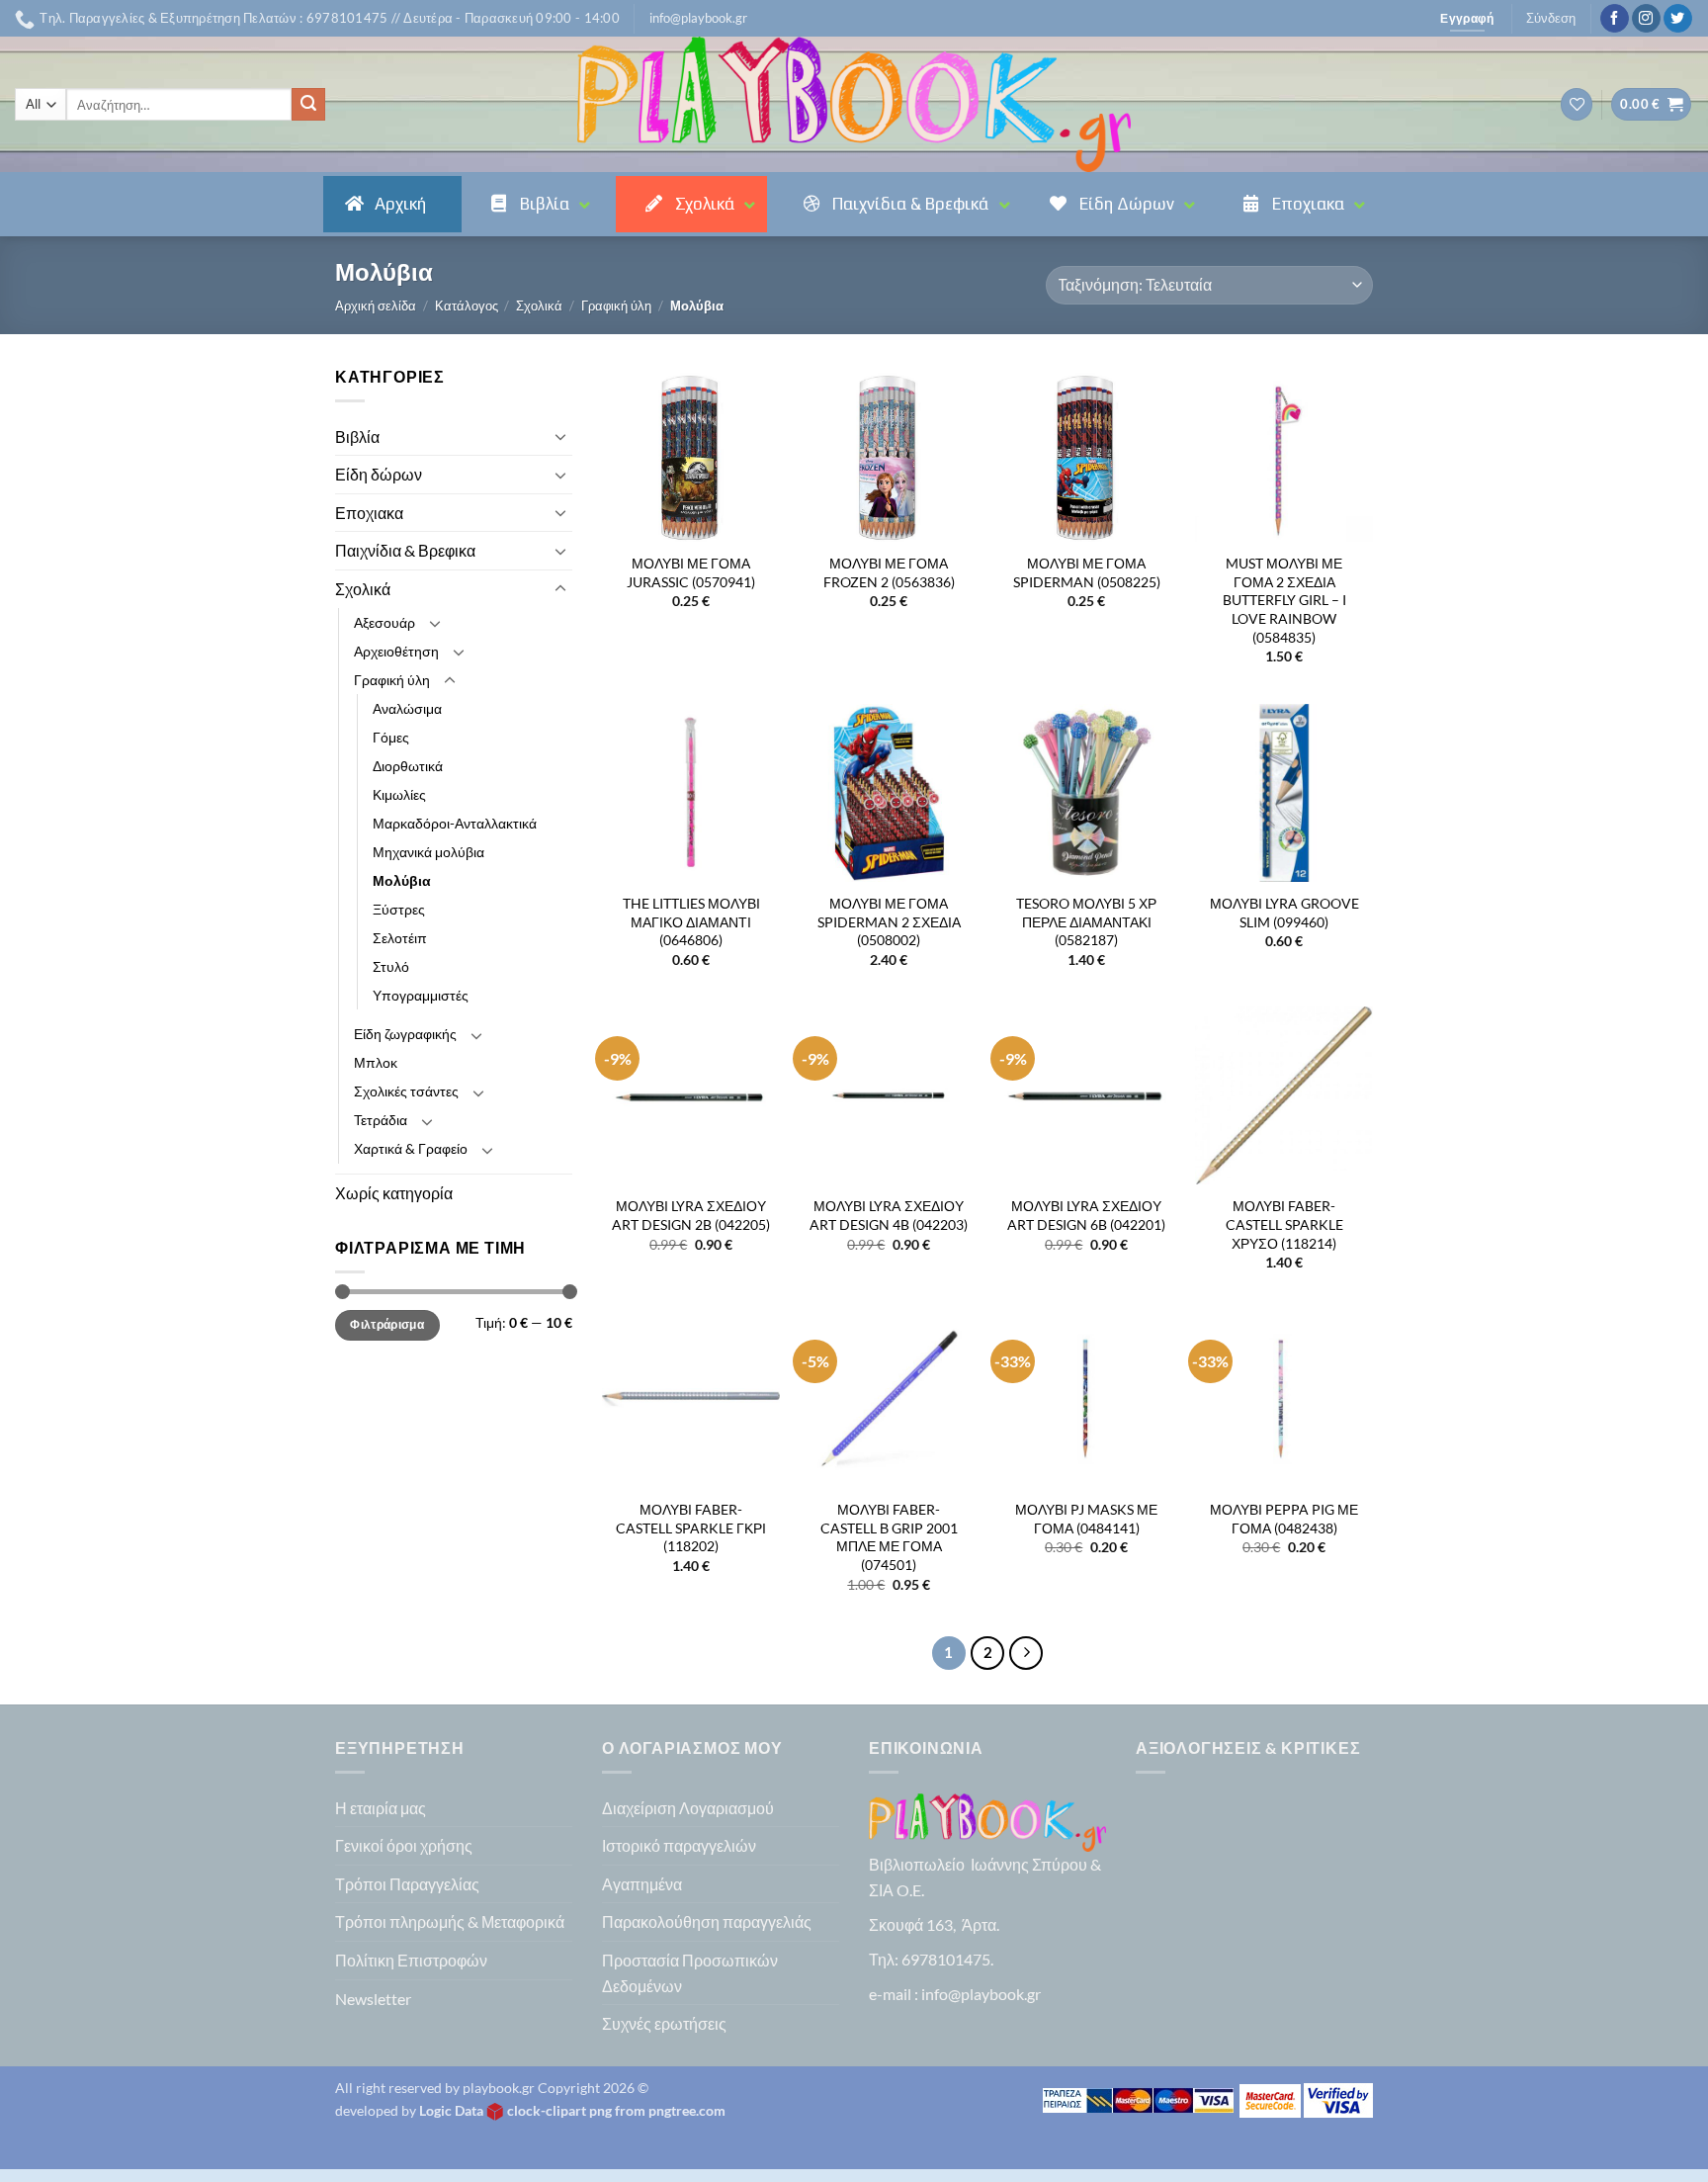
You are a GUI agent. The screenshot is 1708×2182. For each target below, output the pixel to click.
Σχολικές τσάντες (406, 1091)
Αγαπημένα (642, 1884)
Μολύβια (402, 880)
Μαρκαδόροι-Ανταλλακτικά (455, 823)
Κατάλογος (467, 305)
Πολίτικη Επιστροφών (411, 1960)
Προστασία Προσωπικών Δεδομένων (690, 1973)
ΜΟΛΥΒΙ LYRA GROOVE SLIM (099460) (1284, 913)
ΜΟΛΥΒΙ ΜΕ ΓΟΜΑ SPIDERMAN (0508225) (1087, 572)
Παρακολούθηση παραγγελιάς (707, 1921)
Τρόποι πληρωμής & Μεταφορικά (450, 1921)
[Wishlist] (1577, 104)
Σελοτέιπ (400, 938)
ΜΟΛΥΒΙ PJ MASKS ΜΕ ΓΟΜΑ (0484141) (1086, 1519)
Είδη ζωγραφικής (405, 1034)
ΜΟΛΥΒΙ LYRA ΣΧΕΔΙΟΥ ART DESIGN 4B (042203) (889, 1215)
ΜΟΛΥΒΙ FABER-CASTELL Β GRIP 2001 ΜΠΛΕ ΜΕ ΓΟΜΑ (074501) (889, 1537)
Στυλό (391, 966)
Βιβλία (357, 436)
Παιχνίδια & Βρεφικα (405, 550)
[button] (698, 18)
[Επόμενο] (1026, 1653)
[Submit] (308, 105)
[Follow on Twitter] (1678, 19)
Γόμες (391, 737)
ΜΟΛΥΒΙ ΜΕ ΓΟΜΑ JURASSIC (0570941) (691, 572)
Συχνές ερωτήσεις (664, 2023)
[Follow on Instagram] (1646, 19)
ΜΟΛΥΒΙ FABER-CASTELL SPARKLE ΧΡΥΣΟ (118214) (1284, 1224)
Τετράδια (381, 1120)
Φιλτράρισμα (387, 1324)
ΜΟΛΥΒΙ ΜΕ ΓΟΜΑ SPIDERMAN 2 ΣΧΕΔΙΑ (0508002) (889, 921)
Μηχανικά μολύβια (428, 852)
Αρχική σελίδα (376, 305)
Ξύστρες (399, 909)
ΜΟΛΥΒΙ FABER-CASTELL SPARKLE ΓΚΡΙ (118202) (691, 1527)
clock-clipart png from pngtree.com (616, 2110)
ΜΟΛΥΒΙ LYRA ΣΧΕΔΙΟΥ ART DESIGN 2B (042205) (691, 1215)
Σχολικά (539, 305)
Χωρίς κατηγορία (394, 1193)
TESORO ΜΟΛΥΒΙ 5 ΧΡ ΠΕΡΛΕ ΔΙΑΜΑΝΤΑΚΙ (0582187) (1086, 921)
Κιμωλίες (399, 794)
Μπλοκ (376, 1062)
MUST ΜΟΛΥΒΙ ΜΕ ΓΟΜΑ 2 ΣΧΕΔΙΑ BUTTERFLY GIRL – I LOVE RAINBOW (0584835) (1284, 600)
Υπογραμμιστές (421, 995)
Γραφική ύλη (616, 305)
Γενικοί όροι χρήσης (404, 1845)
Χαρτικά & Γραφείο (411, 1148)
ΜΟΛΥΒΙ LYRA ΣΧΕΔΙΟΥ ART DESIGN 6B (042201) (1086, 1215)
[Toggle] (560, 436)
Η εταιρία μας (381, 1808)
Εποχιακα (369, 513)
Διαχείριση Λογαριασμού (688, 1808)
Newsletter (373, 1999)
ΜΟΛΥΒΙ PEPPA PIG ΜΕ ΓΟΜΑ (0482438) (1284, 1519)
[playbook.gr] (854, 104)
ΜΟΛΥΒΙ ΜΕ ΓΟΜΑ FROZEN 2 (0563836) (889, 572)
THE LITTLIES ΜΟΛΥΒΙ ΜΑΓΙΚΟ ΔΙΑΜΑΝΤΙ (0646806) (691, 921)
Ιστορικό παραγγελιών (679, 1845)
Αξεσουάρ (384, 622)
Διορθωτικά (408, 766)
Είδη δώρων (379, 474)
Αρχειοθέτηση (396, 651)
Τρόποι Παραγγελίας (407, 1884)
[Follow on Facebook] (1615, 19)
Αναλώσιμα (407, 708)
